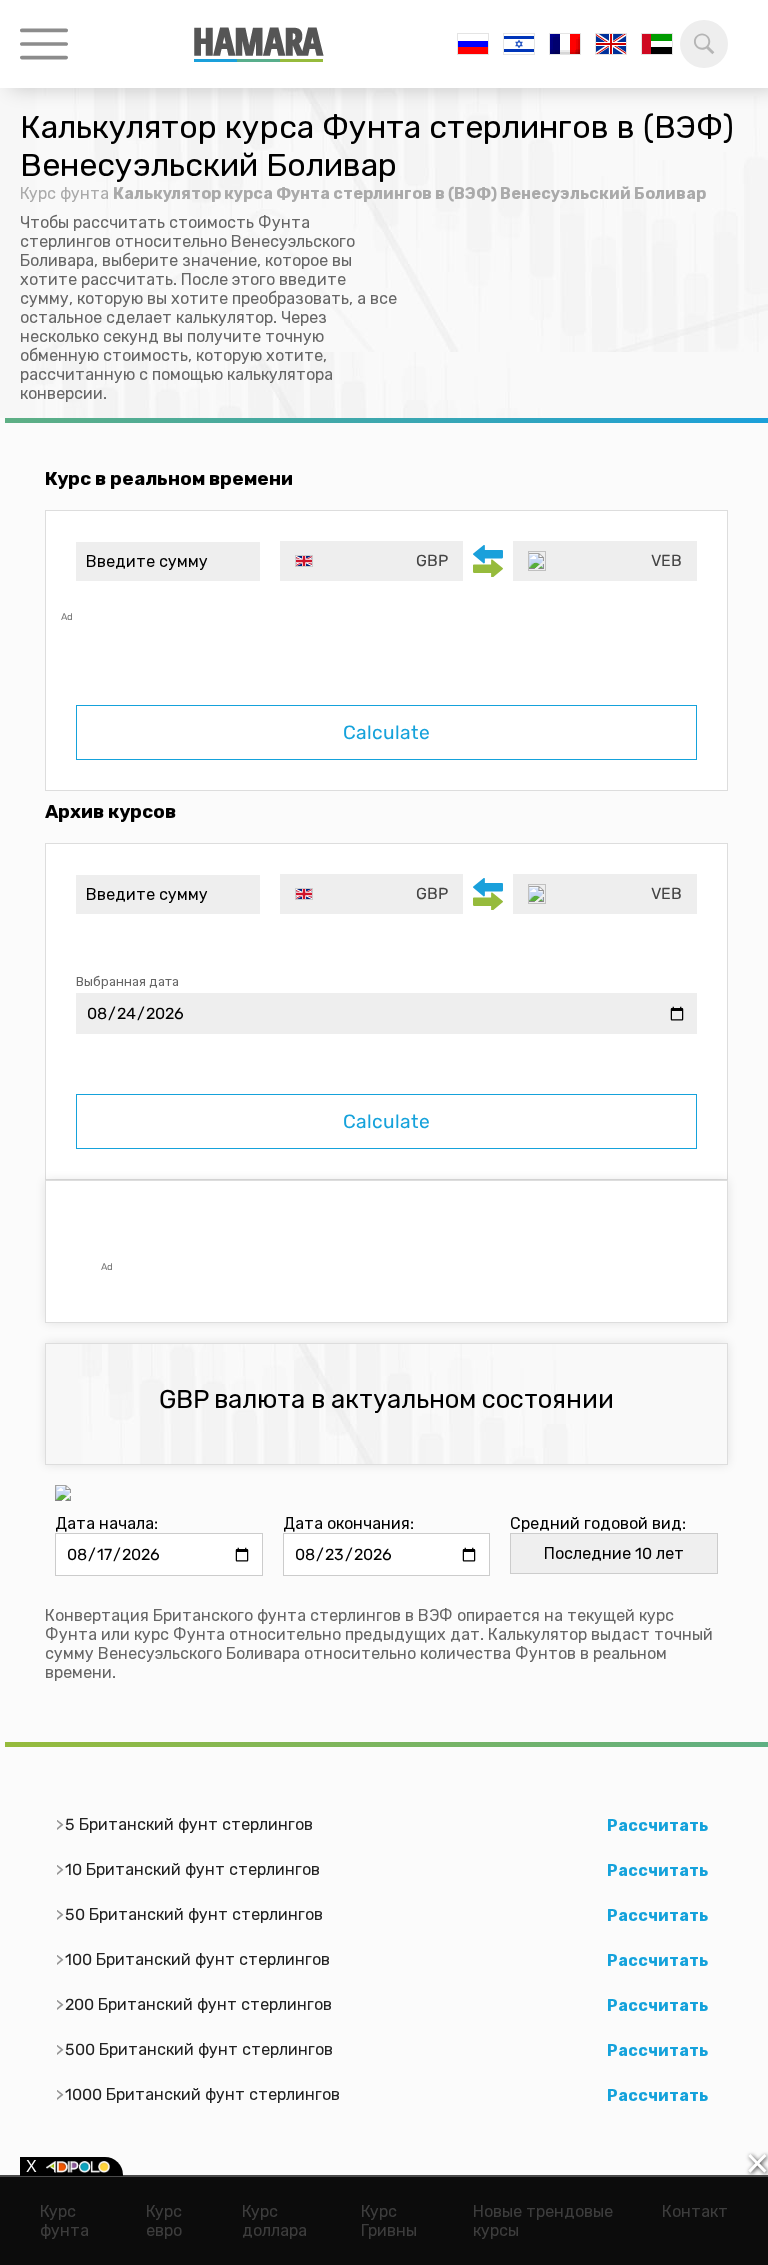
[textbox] (372, 561)
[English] (611, 44)
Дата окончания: (348, 1523)
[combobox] (372, 561)
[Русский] (473, 44)
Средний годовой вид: (598, 1523)
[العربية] (657, 44)
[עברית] (519, 44)
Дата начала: (106, 1523)
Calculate (386, 732)
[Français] (565, 44)
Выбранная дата (127, 981)
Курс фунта (64, 193)
